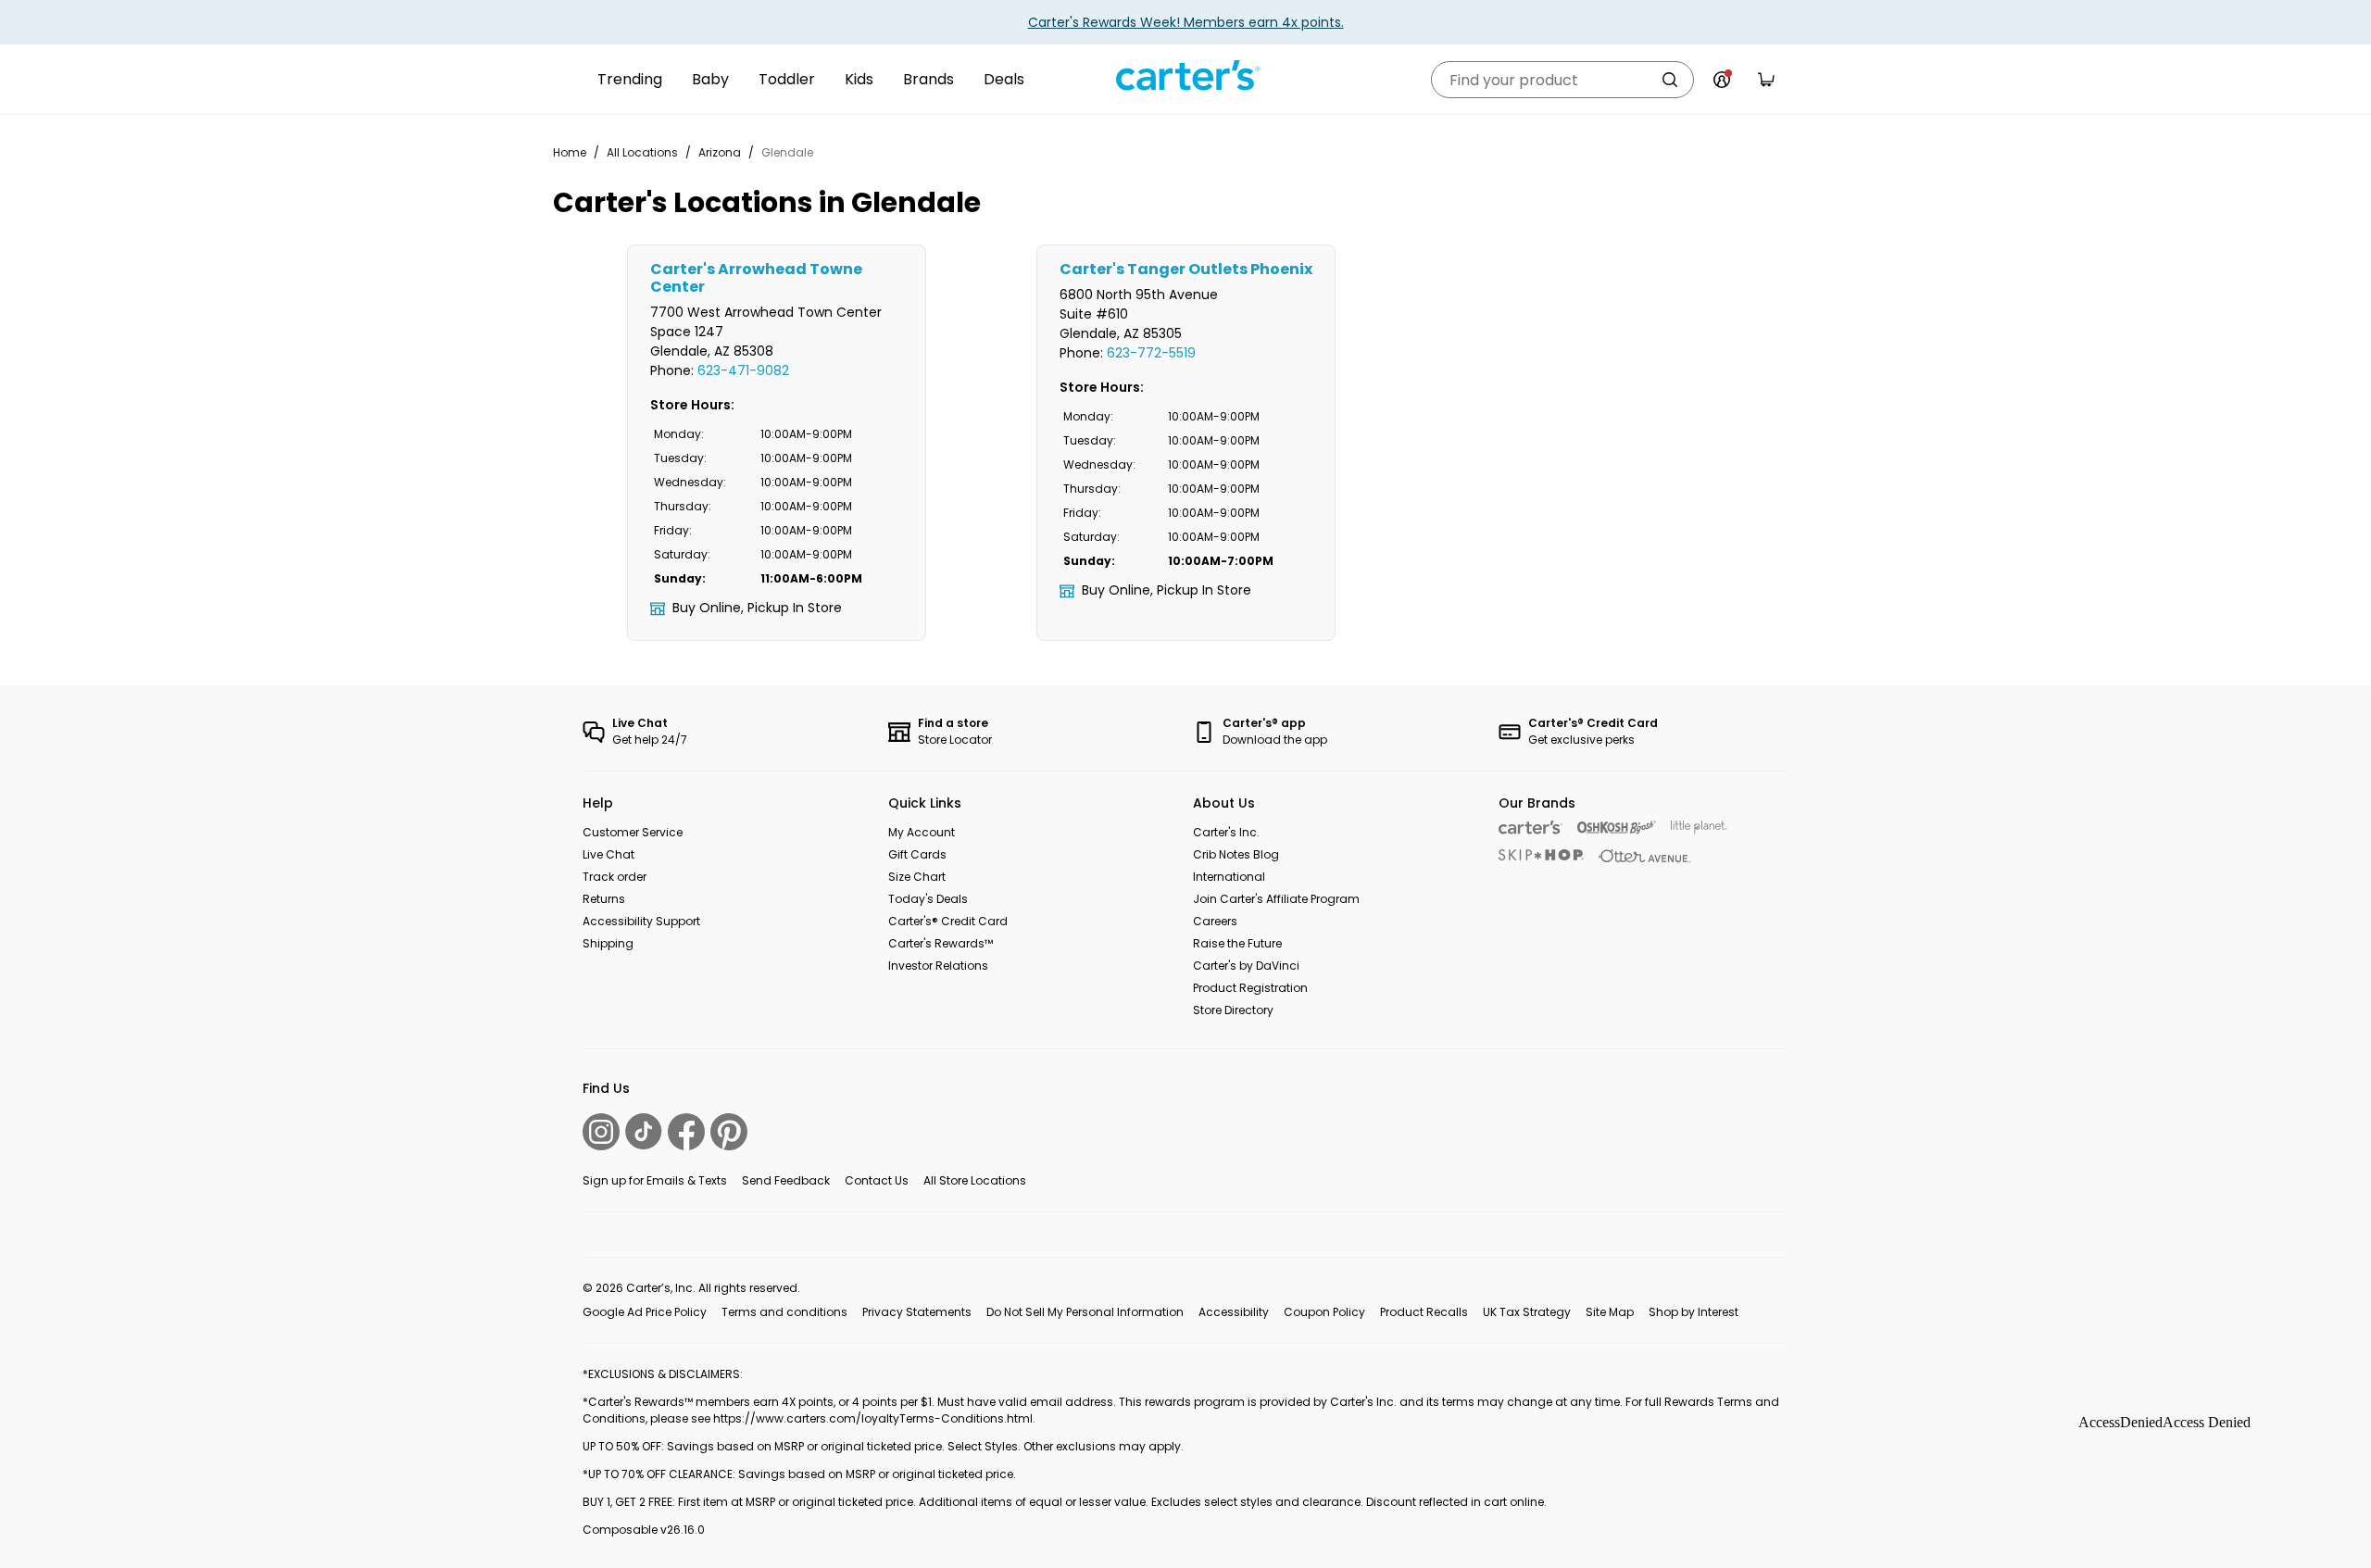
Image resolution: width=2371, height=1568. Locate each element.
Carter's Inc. (1226, 832)
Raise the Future (1237, 943)
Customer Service (633, 832)
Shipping (608, 943)
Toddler (787, 79)
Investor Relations (938, 966)
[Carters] (1530, 828)
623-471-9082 (743, 370)
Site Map (1610, 1312)
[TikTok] (644, 1131)
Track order (615, 877)
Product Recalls (1424, 1312)
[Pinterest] (729, 1132)
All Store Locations (975, 1180)
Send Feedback (786, 1180)
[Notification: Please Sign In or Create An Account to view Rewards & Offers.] (1722, 80)
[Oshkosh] (1617, 828)
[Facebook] (686, 1132)
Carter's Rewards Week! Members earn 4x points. (1186, 22)
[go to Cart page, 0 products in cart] (1766, 80)
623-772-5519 (1151, 353)
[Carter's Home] (1185, 76)
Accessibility (1234, 1312)
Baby (710, 79)
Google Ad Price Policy (645, 1312)
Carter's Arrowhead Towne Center (756, 278)
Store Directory (1233, 1010)
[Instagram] (601, 1132)
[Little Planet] (1699, 828)
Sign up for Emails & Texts (655, 1180)
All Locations (642, 152)
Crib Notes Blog (1236, 854)
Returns (604, 899)
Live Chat (608, 854)
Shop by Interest (1694, 1312)
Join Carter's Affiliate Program (1276, 899)
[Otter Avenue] (1645, 856)
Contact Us (877, 1180)
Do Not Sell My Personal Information (1085, 1312)
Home (570, 152)
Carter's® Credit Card (948, 921)
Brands (928, 79)
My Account (922, 832)
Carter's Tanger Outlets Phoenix (1186, 269)
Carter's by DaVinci (1246, 966)
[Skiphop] (1541, 855)
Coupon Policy (1324, 1312)
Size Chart (917, 877)
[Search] (1670, 80)
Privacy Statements (917, 1312)
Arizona (720, 152)
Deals (1004, 79)
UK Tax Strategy (1527, 1312)
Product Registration (1250, 988)
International (1229, 877)
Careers (1215, 921)
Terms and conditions (784, 1312)
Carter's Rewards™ (941, 943)
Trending (630, 79)
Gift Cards (917, 854)
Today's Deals (928, 899)
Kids (859, 79)
